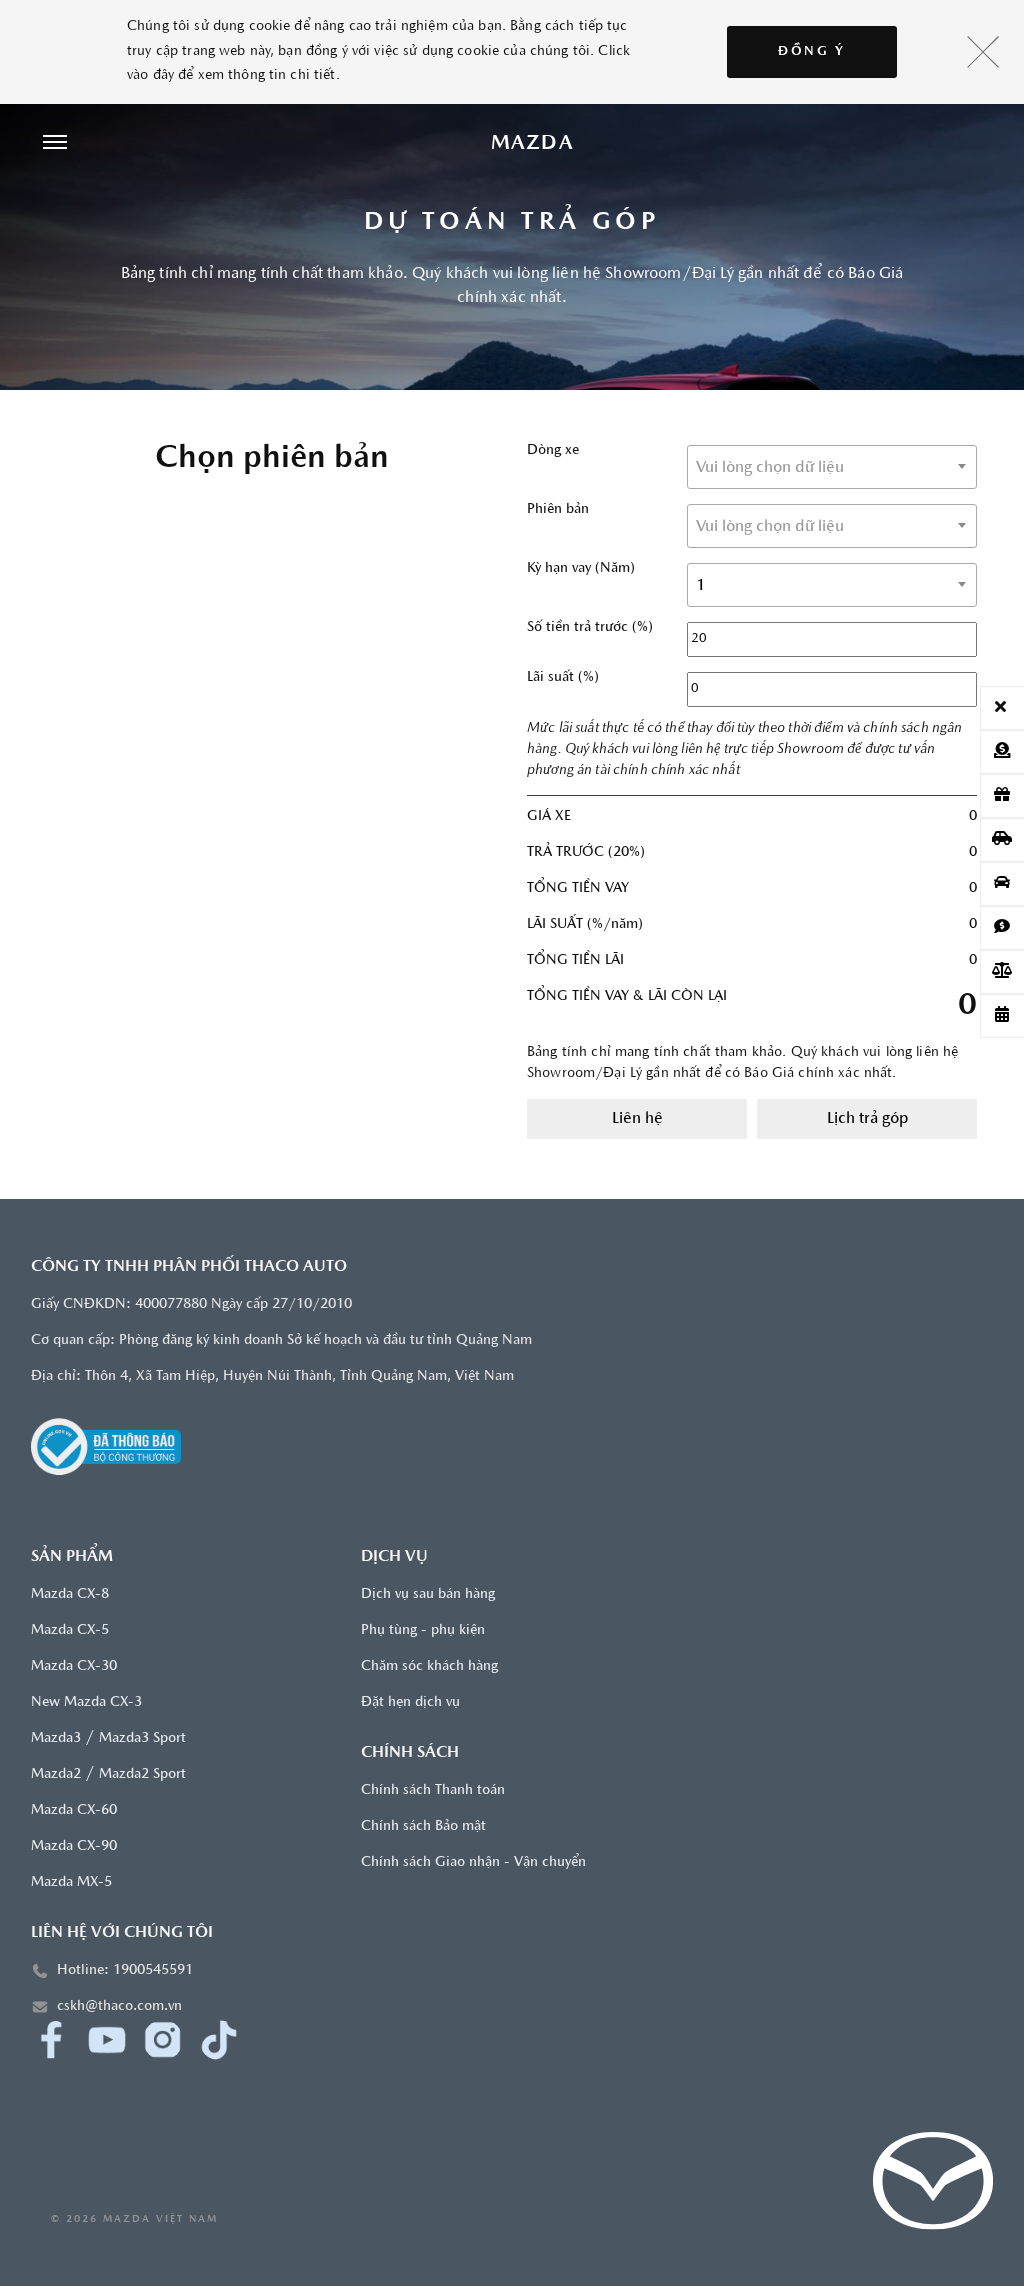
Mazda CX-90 (74, 1846)
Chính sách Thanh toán (433, 1790)
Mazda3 (56, 1738)
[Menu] (55, 144)
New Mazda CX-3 (86, 1702)
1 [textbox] (701, 586)
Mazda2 (56, 1774)
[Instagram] (163, 2040)
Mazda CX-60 (74, 1810)
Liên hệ (637, 1119)
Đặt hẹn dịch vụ (410, 1702)
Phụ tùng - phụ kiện (423, 1630)
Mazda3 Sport (142, 1738)
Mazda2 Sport (142, 1774)
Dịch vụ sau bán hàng (428, 1594)
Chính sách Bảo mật (423, 1826)
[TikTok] (219, 2040)
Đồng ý (812, 51)
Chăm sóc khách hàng (429, 1666)
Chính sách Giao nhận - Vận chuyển (473, 1862)
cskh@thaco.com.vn (119, 2006)
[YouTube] (107, 2040)
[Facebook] (51, 2040)
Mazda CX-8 (70, 1594)
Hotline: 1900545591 (125, 1970)
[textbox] (832, 468)
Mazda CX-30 (74, 1666)
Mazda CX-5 (70, 1630)
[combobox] (832, 467)
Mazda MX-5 (71, 1882)
